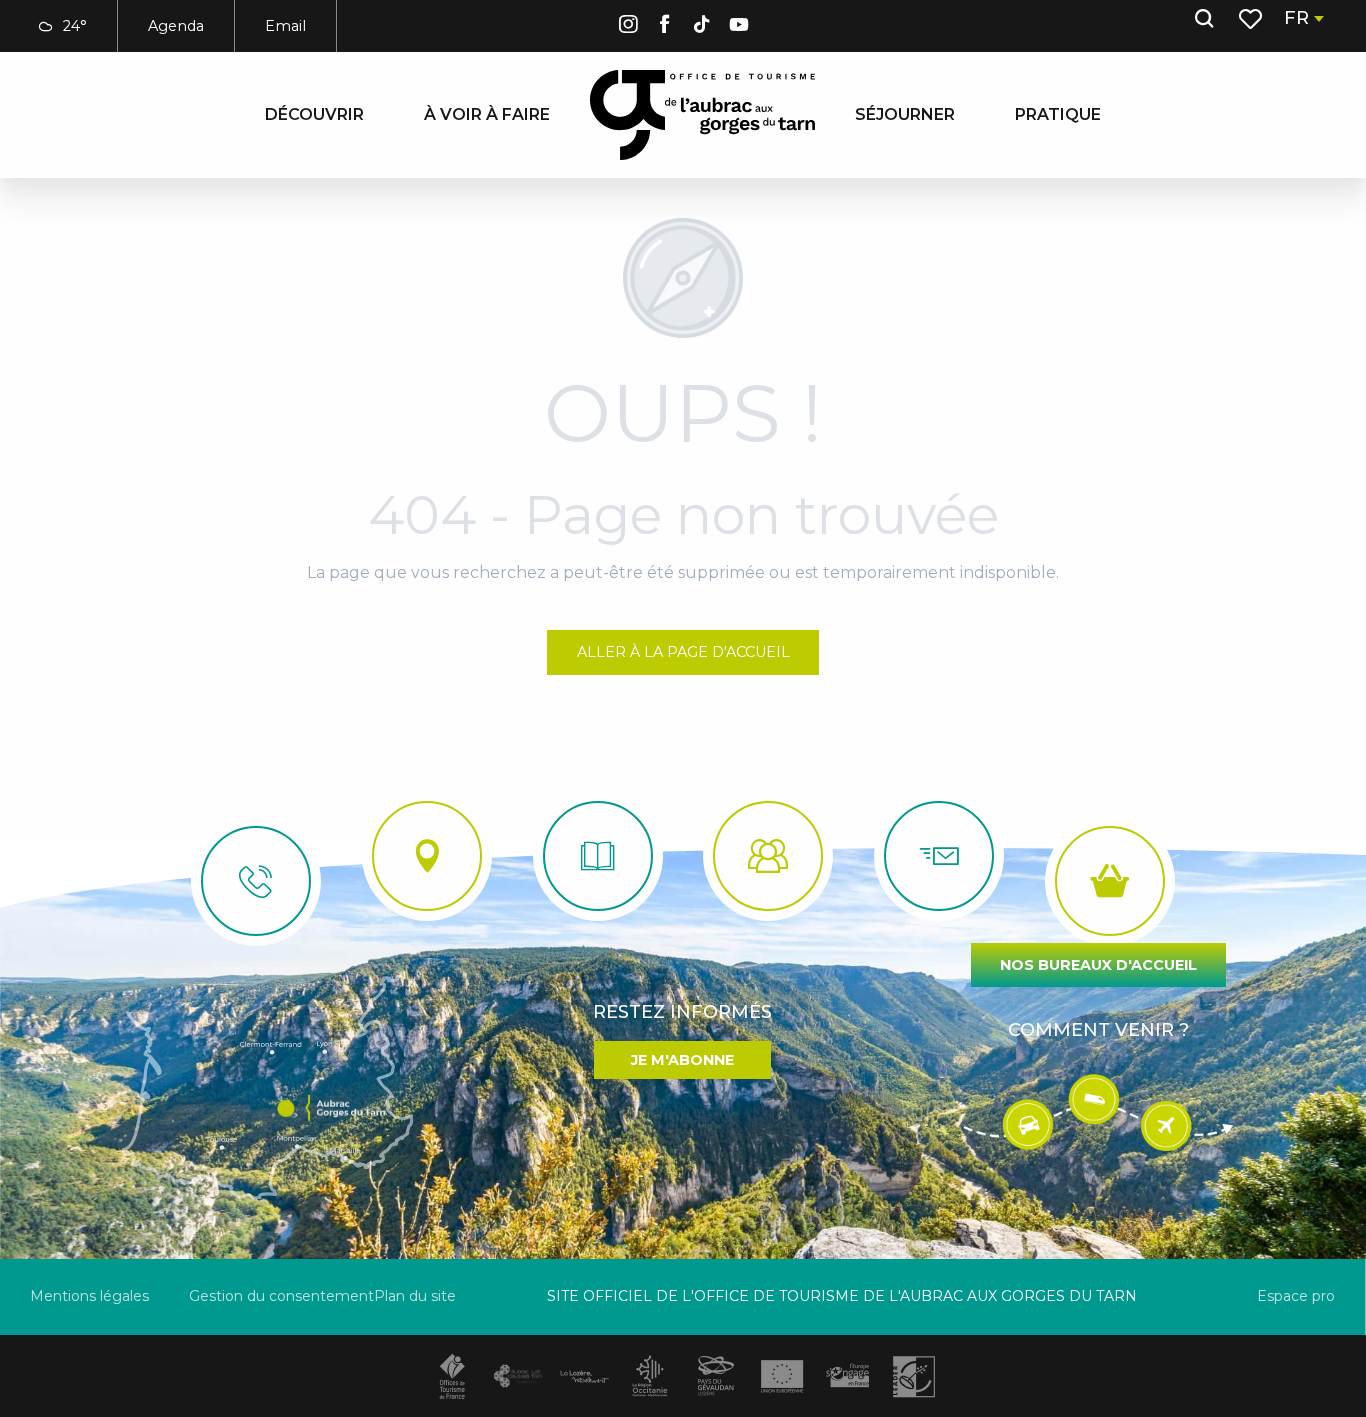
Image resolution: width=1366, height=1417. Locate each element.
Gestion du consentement (281, 1296)
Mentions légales (89, 1296)
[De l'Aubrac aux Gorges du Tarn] (702, 115)
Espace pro (1296, 1296)
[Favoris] (1252, 19)
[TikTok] (702, 27)
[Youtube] (739, 27)
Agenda (176, 26)
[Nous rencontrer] (427, 856)
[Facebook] (665, 27)
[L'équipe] (768, 856)
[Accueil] (598, 856)
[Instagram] (628, 27)
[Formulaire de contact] (939, 856)
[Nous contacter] (256, 881)
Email (285, 26)
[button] (1204, 19)
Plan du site (415, 1296)
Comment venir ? (1098, 1030)
